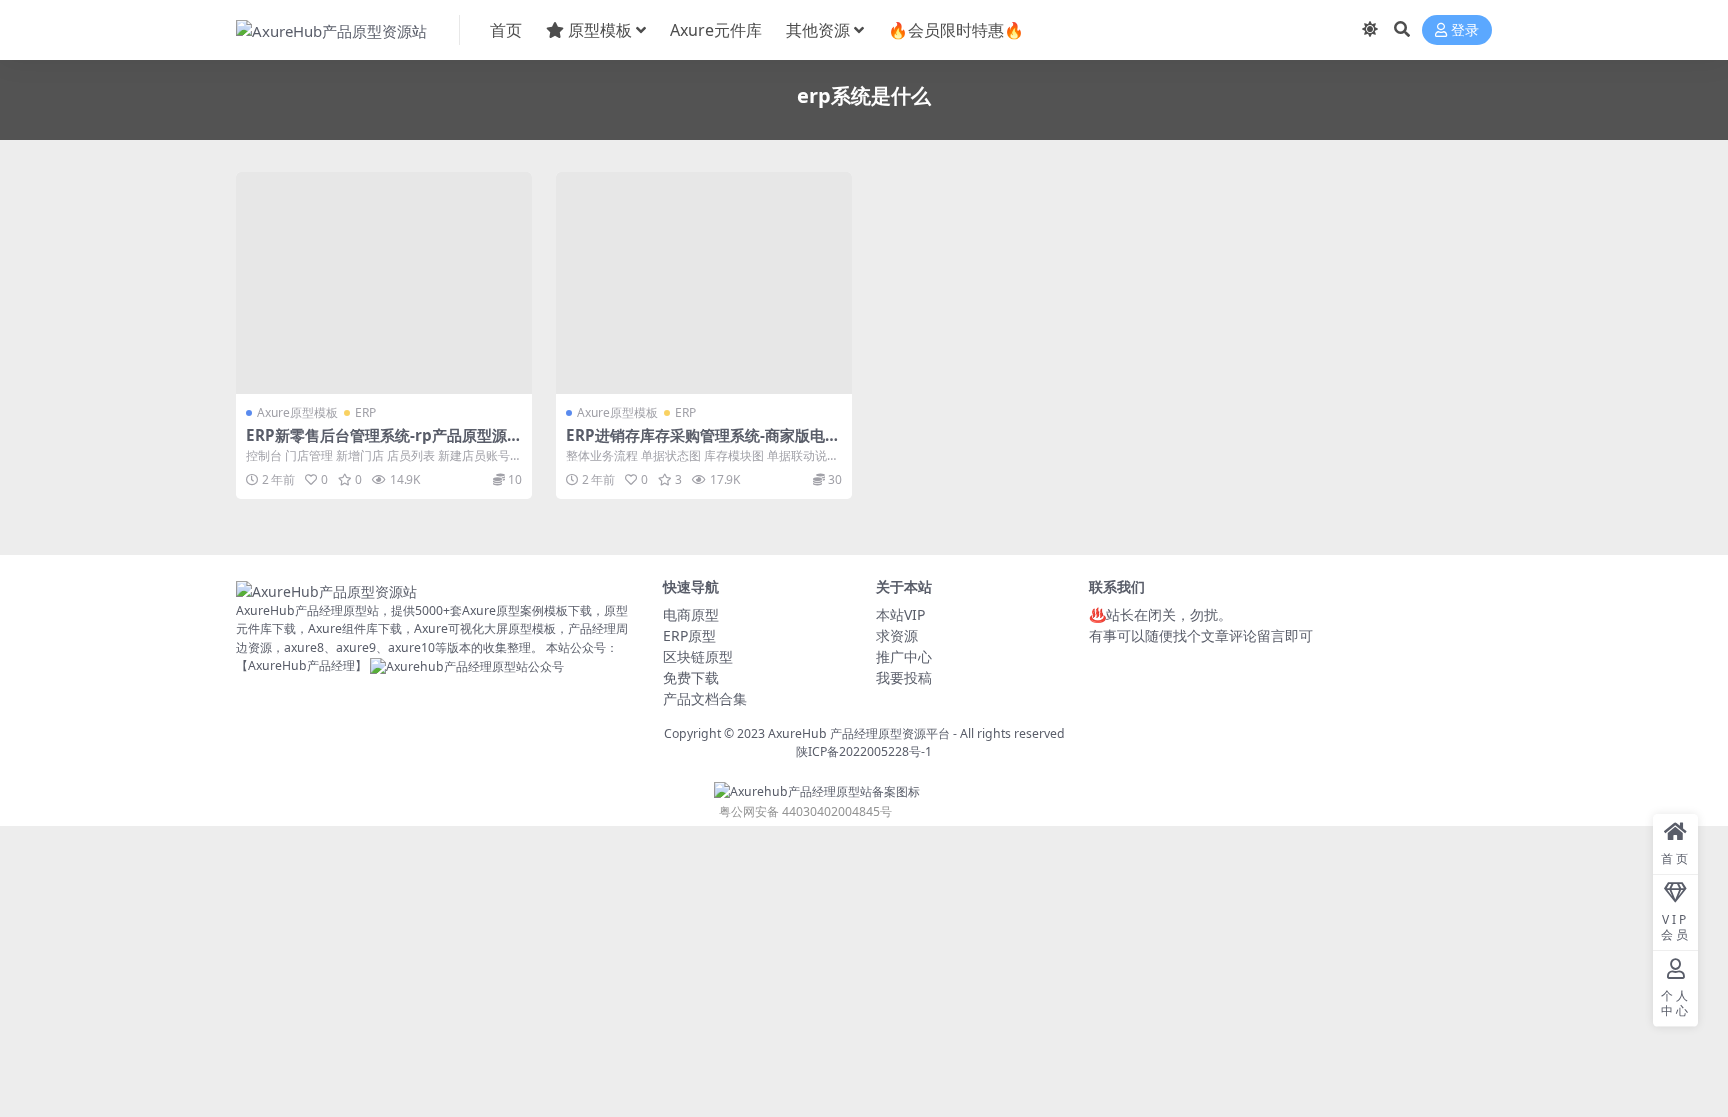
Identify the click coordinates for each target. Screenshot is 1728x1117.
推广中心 (904, 656)
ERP (365, 412)
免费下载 (691, 677)
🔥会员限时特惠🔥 (956, 30)
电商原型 (691, 614)
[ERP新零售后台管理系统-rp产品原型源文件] (384, 283)
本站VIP (900, 614)
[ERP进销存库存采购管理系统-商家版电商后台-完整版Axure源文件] (704, 283)
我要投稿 (904, 677)
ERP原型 (689, 635)
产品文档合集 (705, 698)
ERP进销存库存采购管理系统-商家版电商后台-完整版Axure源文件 (703, 444)
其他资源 (818, 30)
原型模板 (600, 30)
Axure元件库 (716, 30)
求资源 (897, 635)
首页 (506, 30)
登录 (1465, 30)
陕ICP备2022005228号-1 (864, 751)
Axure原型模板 (297, 412)
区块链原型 (698, 656)
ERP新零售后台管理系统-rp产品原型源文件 (384, 444)
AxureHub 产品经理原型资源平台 (859, 733)
